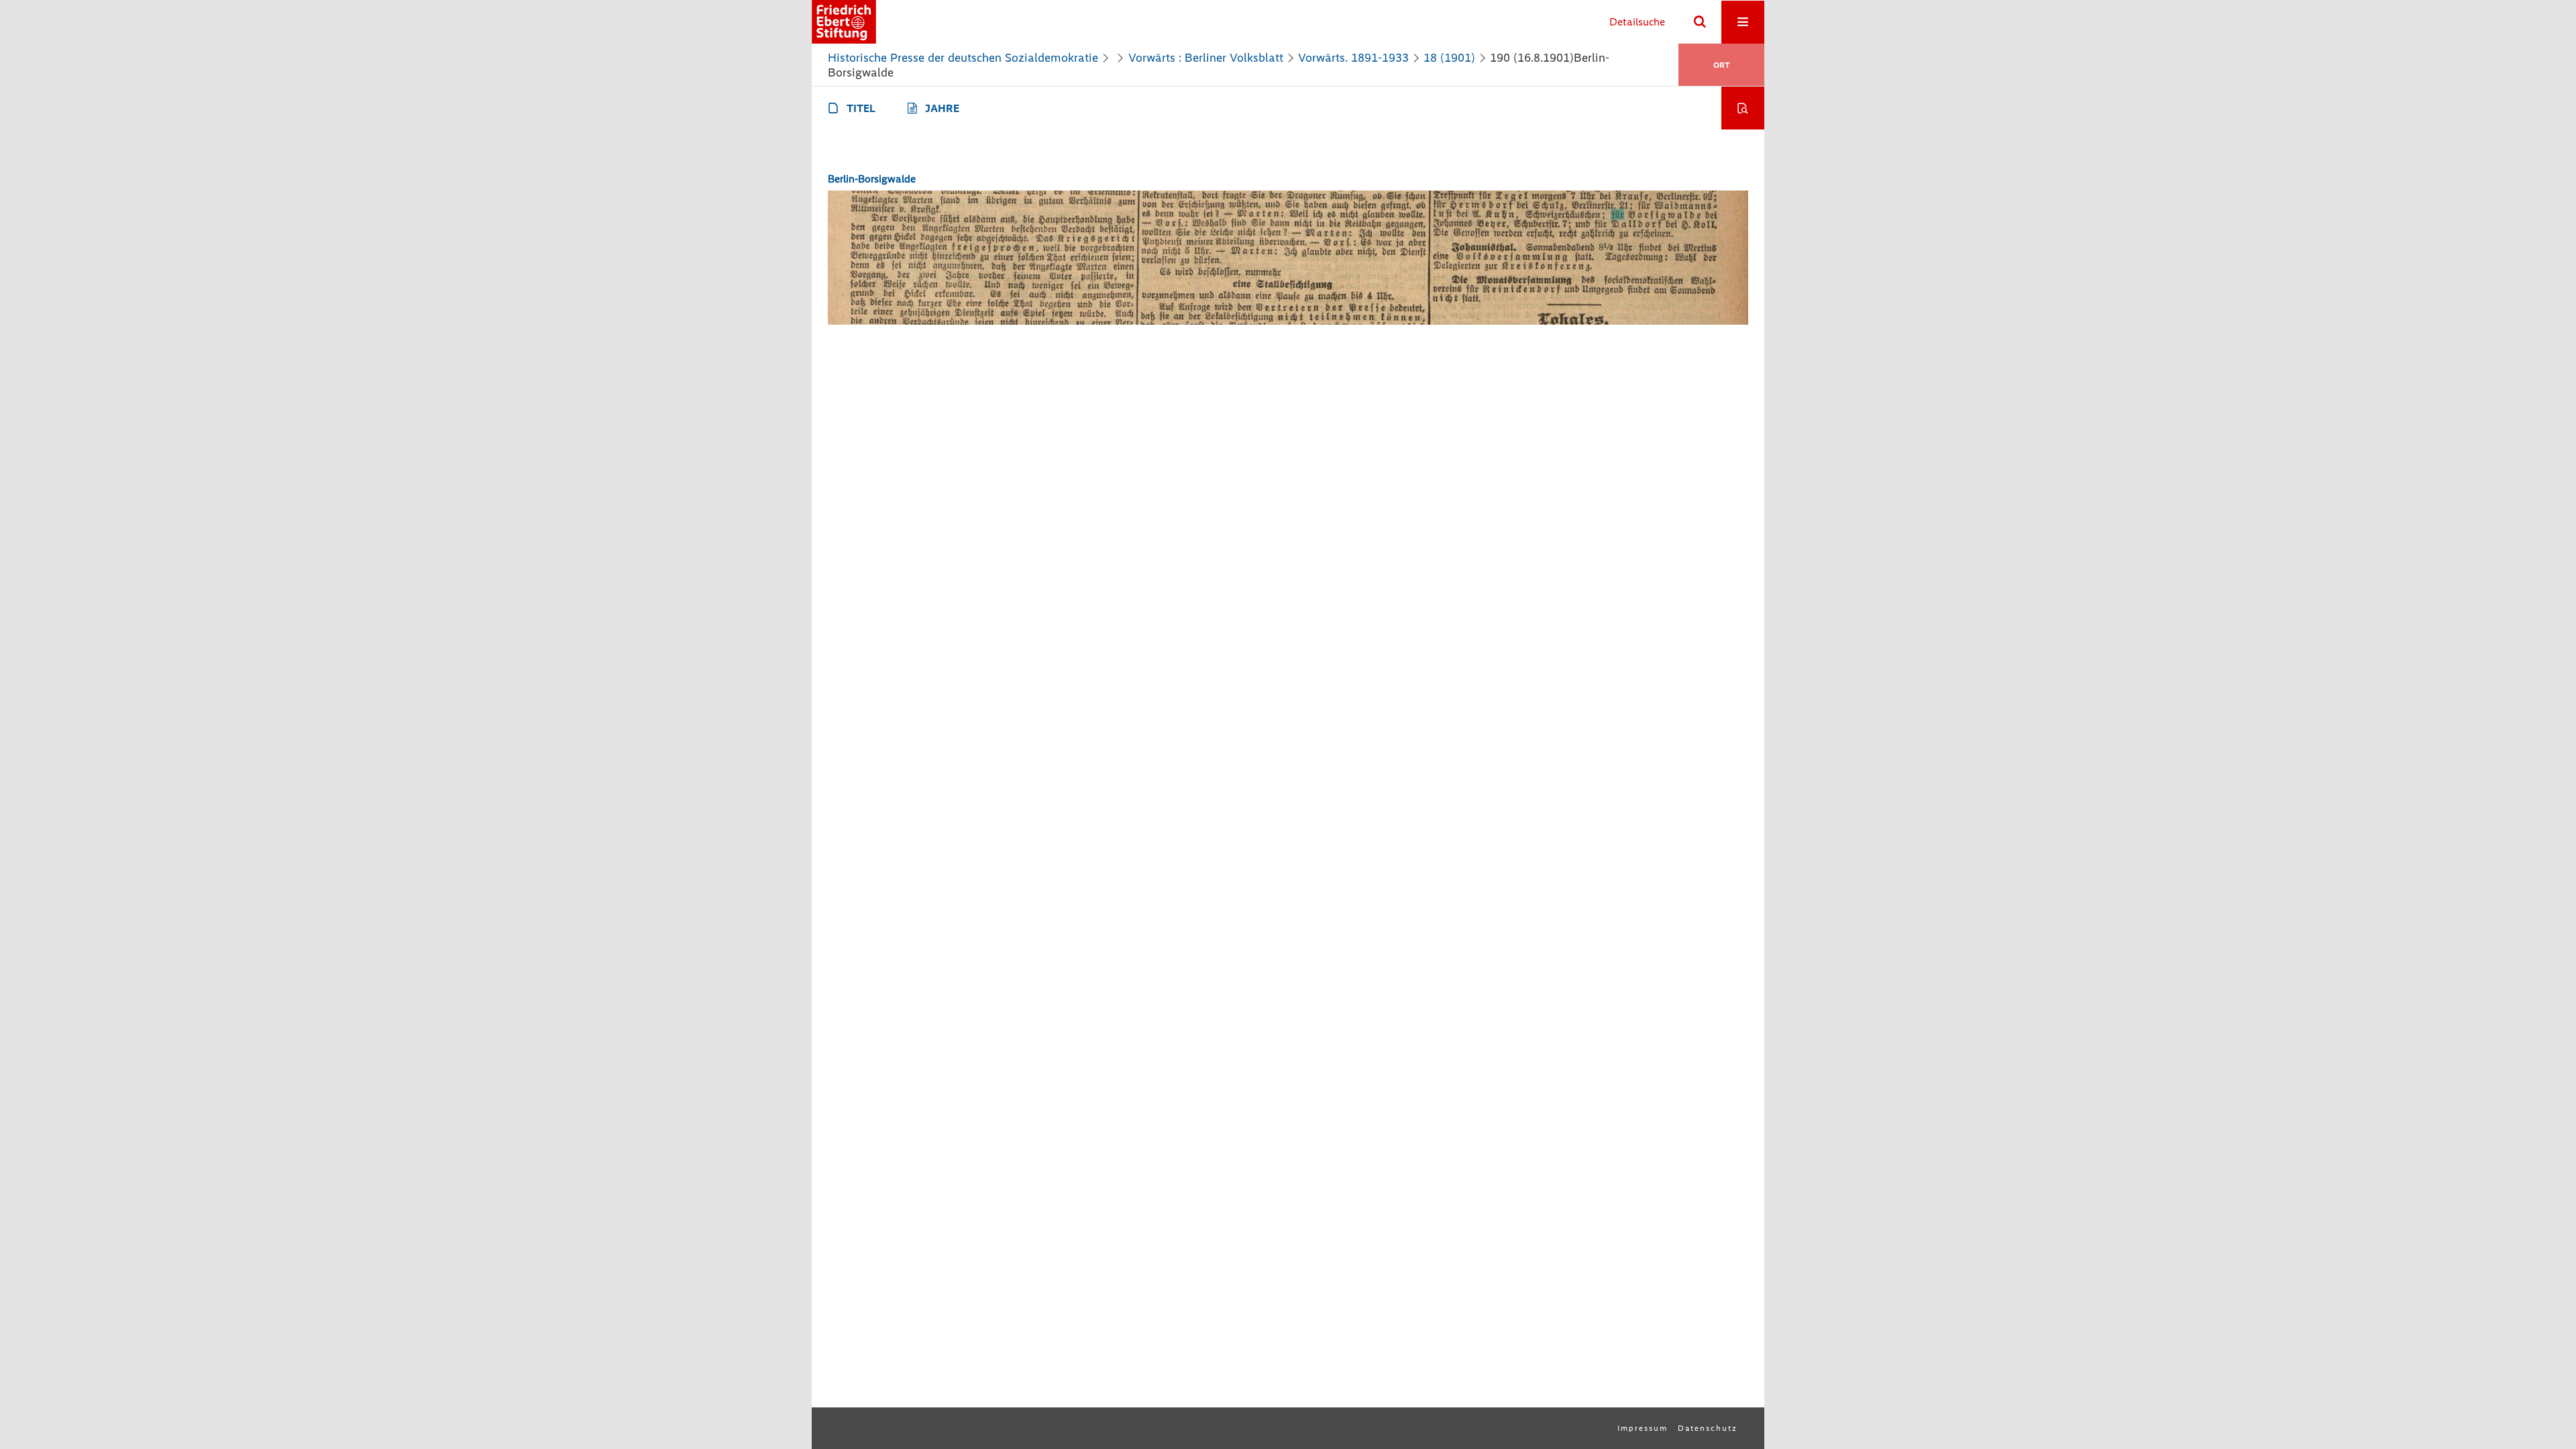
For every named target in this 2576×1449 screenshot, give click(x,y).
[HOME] (844, 22)
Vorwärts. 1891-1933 (1353, 58)
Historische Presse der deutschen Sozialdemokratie (963, 58)
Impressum (1643, 1428)
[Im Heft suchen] (1743, 108)
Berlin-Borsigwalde (872, 179)
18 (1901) (1449, 58)
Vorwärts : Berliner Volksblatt (1206, 58)
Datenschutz (1708, 1428)
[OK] (1700, 22)
